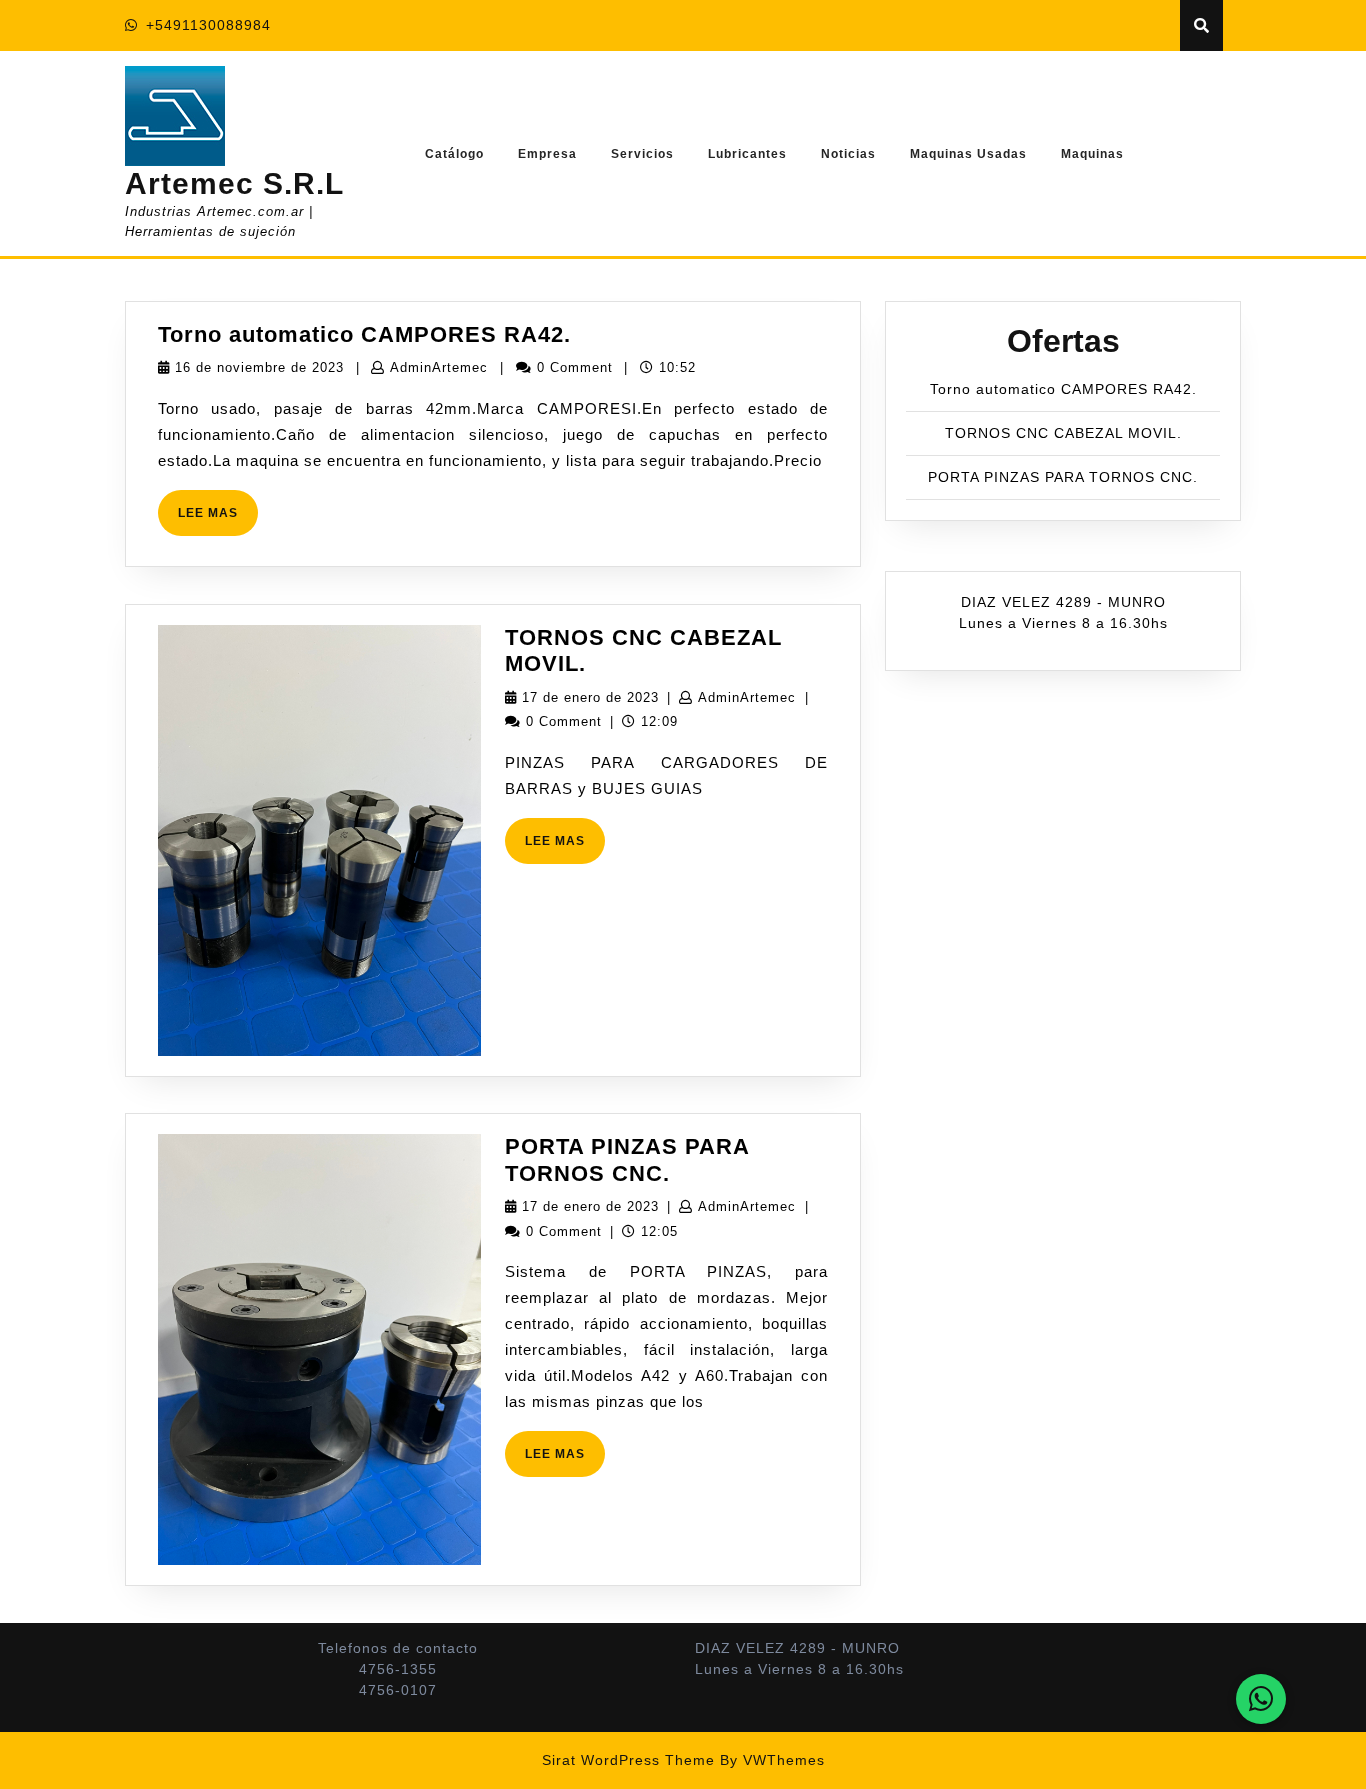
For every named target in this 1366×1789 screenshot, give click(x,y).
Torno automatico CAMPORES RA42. (364, 334)
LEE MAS (218, 520)
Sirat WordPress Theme (628, 1760)
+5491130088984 (208, 25)
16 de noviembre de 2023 (259, 367)
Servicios (642, 154)
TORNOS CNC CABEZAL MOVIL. (1063, 433)
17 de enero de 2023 (590, 697)
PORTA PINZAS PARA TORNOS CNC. (627, 1159)
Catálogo (454, 154)
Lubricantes (747, 154)
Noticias (848, 154)
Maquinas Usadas (968, 154)
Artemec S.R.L (234, 183)
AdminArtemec (439, 367)
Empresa (547, 154)
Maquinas (1092, 154)
